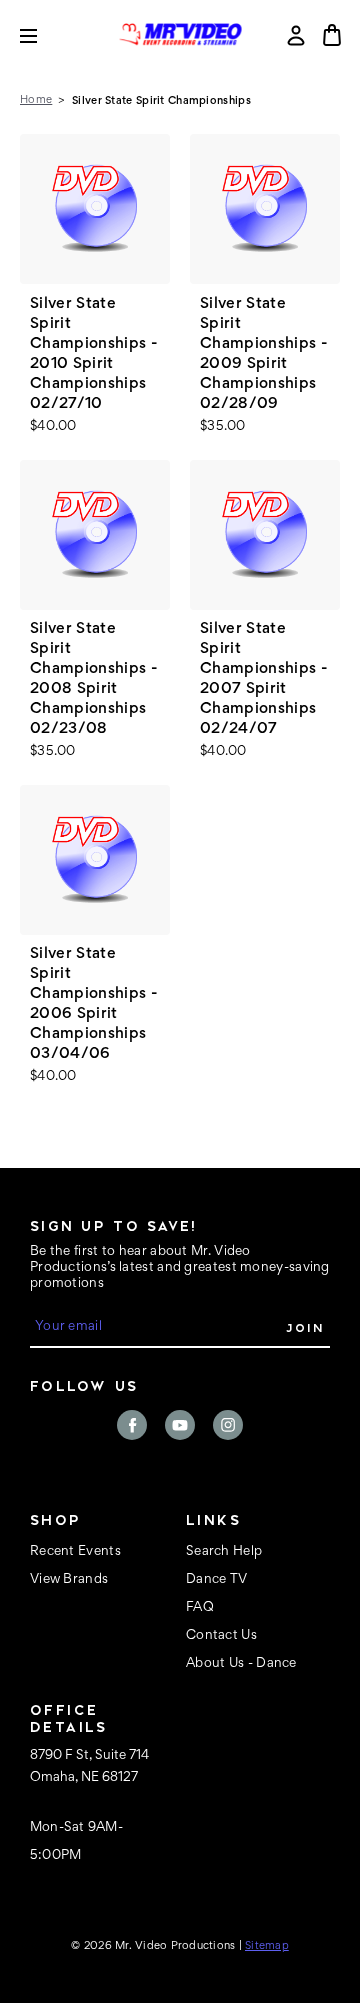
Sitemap (267, 1946)
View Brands (69, 1580)
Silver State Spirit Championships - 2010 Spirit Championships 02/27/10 (94, 354)
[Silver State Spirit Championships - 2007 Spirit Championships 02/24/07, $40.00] (265, 535)
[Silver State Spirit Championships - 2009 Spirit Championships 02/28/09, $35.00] (265, 209)
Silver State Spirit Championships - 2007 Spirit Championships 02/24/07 (264, 679)
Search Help (224, 1552)
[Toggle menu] (43, 35)
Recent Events (75, 1552)
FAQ (200, 1608)
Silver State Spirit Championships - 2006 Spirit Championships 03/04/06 (94, 1004)
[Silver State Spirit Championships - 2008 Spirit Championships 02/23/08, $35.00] (95, 535)
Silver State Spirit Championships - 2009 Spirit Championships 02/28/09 (264, 354)
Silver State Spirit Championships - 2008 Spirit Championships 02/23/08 (94, 679)
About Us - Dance (241, 1664)
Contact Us (221, 1636)
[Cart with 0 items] (332, 35)
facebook (132, 1425)
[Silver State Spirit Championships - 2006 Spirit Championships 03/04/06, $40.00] (95, 860)
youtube (180, 1425)
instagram (228, 1425)
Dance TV (216, 1580)
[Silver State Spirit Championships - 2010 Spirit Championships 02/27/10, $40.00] (95, 209)
